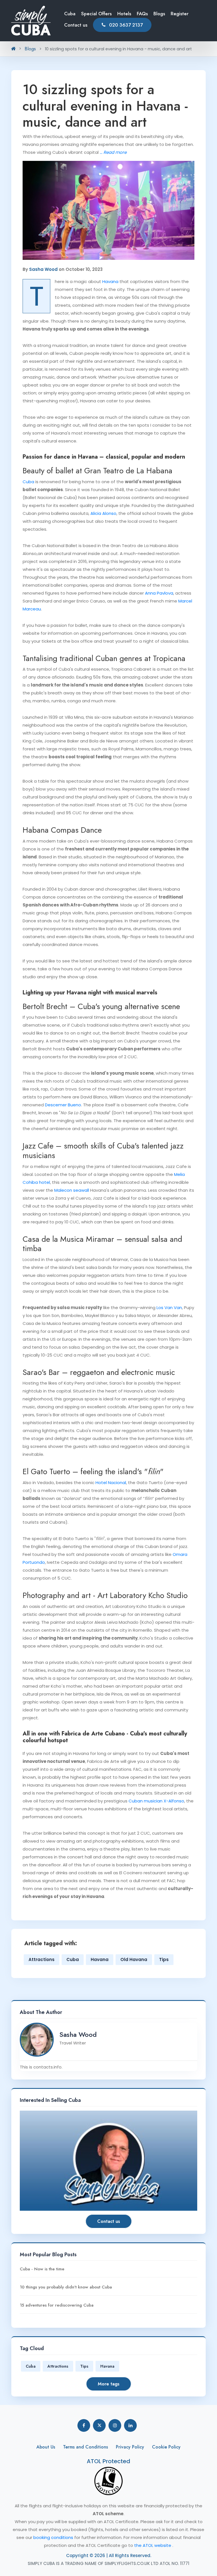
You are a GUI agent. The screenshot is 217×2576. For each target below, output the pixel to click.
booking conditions (54, 2537)
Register (180, 14)
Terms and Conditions (85, 2447)
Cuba (70, 14)
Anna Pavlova (159, 593)
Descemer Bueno (63, 1105)
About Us (46, 2447)
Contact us (76, 25)
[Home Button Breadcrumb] (13, 49)
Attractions (42, 1959)
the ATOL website (153, 2545)
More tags (109, 2384)
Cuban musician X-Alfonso (156, 1801)
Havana (110, 281)
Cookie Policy (166, 2447)
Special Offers (96, 14)
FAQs (142, 14)
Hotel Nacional (111, 1483)
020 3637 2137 (125, 25)
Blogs (159, 14)
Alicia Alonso (103, 513)
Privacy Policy (130, 2447)
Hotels (124, 14)
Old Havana (134, 1959)
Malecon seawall (72, 1190)
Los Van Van (169, 1308)
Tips (164, 1959)
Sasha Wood (43, 269)
